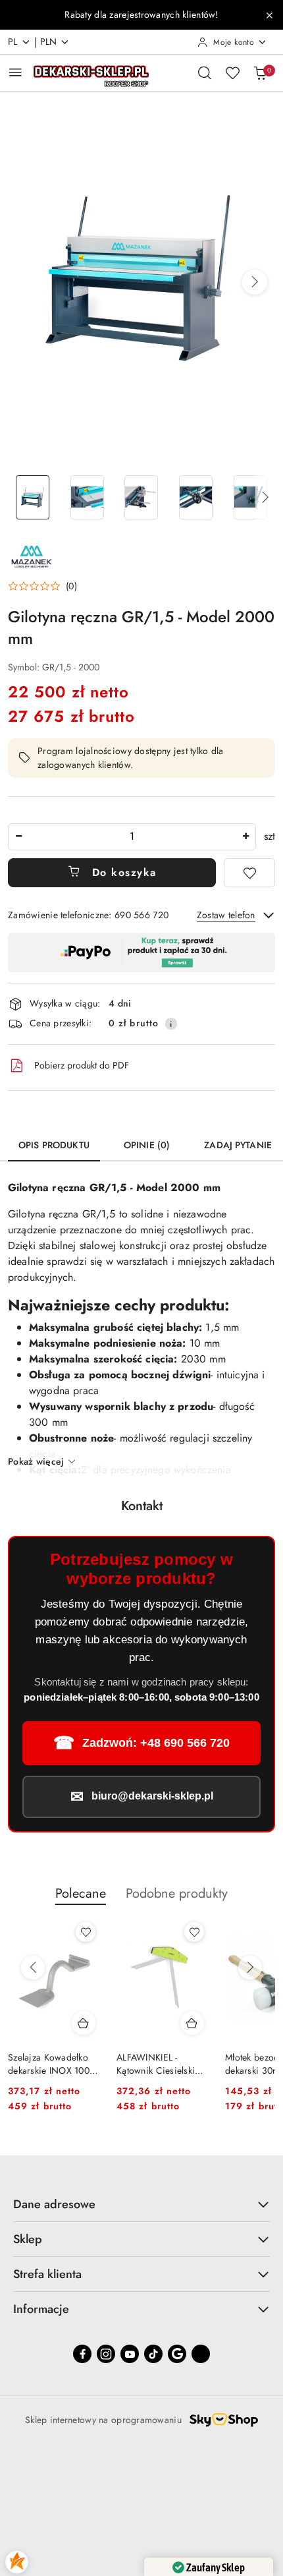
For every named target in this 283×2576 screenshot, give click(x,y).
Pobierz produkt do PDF (82, 1065)
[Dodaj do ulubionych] (249, 873)
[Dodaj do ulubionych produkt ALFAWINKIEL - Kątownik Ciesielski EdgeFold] (86, 1932)
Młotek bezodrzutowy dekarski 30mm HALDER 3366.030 (159, 2064)
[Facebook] (82, 2354)
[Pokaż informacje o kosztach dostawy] (171, 1024)
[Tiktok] (153, 2354)
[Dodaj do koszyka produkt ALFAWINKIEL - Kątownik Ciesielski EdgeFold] (84, 2023)
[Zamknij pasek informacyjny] (269, 15)
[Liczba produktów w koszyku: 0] (260, 73)
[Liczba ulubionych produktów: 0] (232, 73)
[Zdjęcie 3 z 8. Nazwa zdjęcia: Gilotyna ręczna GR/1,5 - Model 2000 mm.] (142, 497)
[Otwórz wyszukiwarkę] (205, 73)
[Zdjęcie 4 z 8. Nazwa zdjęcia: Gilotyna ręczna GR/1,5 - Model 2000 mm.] (196, 497)
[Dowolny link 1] (201, 2354)
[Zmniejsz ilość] (18, 837)
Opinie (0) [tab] (147, 1145)
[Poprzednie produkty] (33, 1968)
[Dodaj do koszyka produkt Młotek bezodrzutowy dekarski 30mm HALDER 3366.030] (192, 2023)
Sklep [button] (28, 2239)
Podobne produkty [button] (177, 1893)
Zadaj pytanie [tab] (238, 1145)
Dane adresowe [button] (54, 2204)
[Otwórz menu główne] (15, 72)
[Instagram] (106, 2354)
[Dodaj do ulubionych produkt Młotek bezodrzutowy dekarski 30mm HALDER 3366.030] (194, 1932)
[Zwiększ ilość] (245, 837)
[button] (255, 282)
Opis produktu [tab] (54, 1145)
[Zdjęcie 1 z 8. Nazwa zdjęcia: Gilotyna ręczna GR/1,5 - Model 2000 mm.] (33, 497)
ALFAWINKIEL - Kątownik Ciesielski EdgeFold (47, 2064)
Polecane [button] (81, 1893)
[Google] (177, 2354)
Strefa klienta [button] (47, 2274)
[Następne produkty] (250, 1968)
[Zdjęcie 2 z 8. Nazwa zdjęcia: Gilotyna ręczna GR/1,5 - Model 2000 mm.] (87, 497)
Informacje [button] (41, 2309)
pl (13, 42)
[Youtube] (130, 2354)
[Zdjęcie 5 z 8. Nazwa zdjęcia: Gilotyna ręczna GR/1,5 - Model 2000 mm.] (250, 497)
